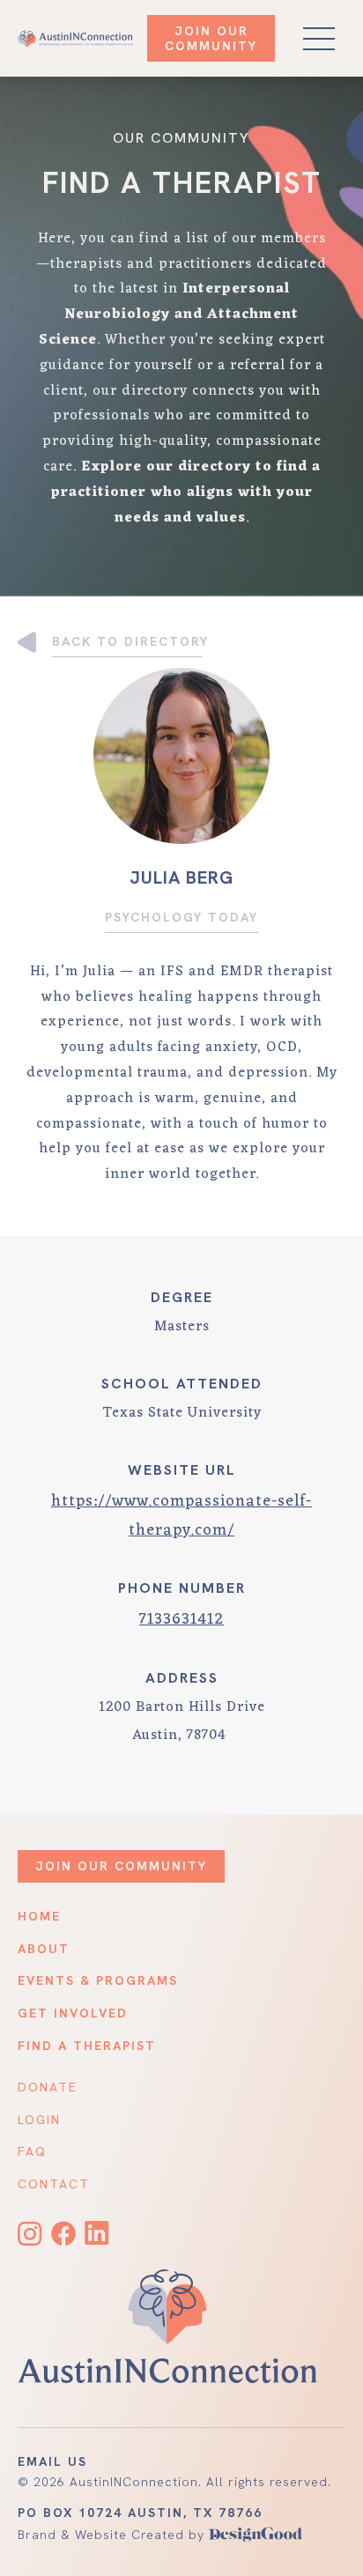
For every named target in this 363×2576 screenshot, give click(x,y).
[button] (319, 39)
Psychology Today (181, 917)
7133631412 (181, 1619)
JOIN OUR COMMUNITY (211, 38)
